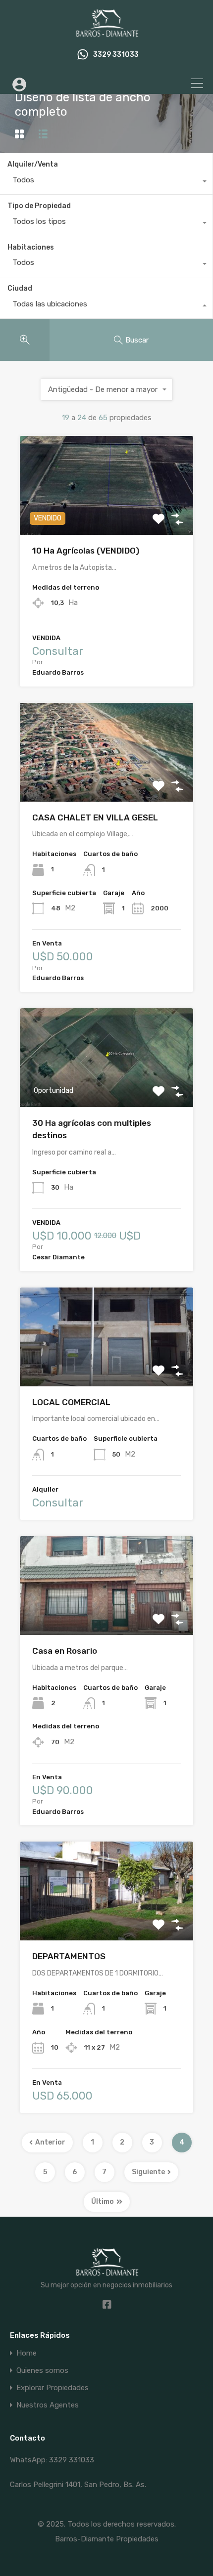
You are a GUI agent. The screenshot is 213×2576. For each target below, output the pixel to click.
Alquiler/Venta (33, 164)
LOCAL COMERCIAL (71, 1402)
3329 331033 (116, 55)
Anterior (50, 2142)
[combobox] (106, 182)
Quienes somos (42, 2371)
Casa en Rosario (65, 1651)
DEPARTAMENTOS (69, 1956)
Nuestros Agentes (48, 2405)
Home (27, 2353)
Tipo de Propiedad (39, 206)
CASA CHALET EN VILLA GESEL (95, 817)
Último (103, 2202)
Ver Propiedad (107, 515)
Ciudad (20, 288)
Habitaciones (31, 247)
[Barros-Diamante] (106, 33)
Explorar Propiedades (53, 2388)
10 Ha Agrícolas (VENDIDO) (86, 551)
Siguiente (148, 2172)
